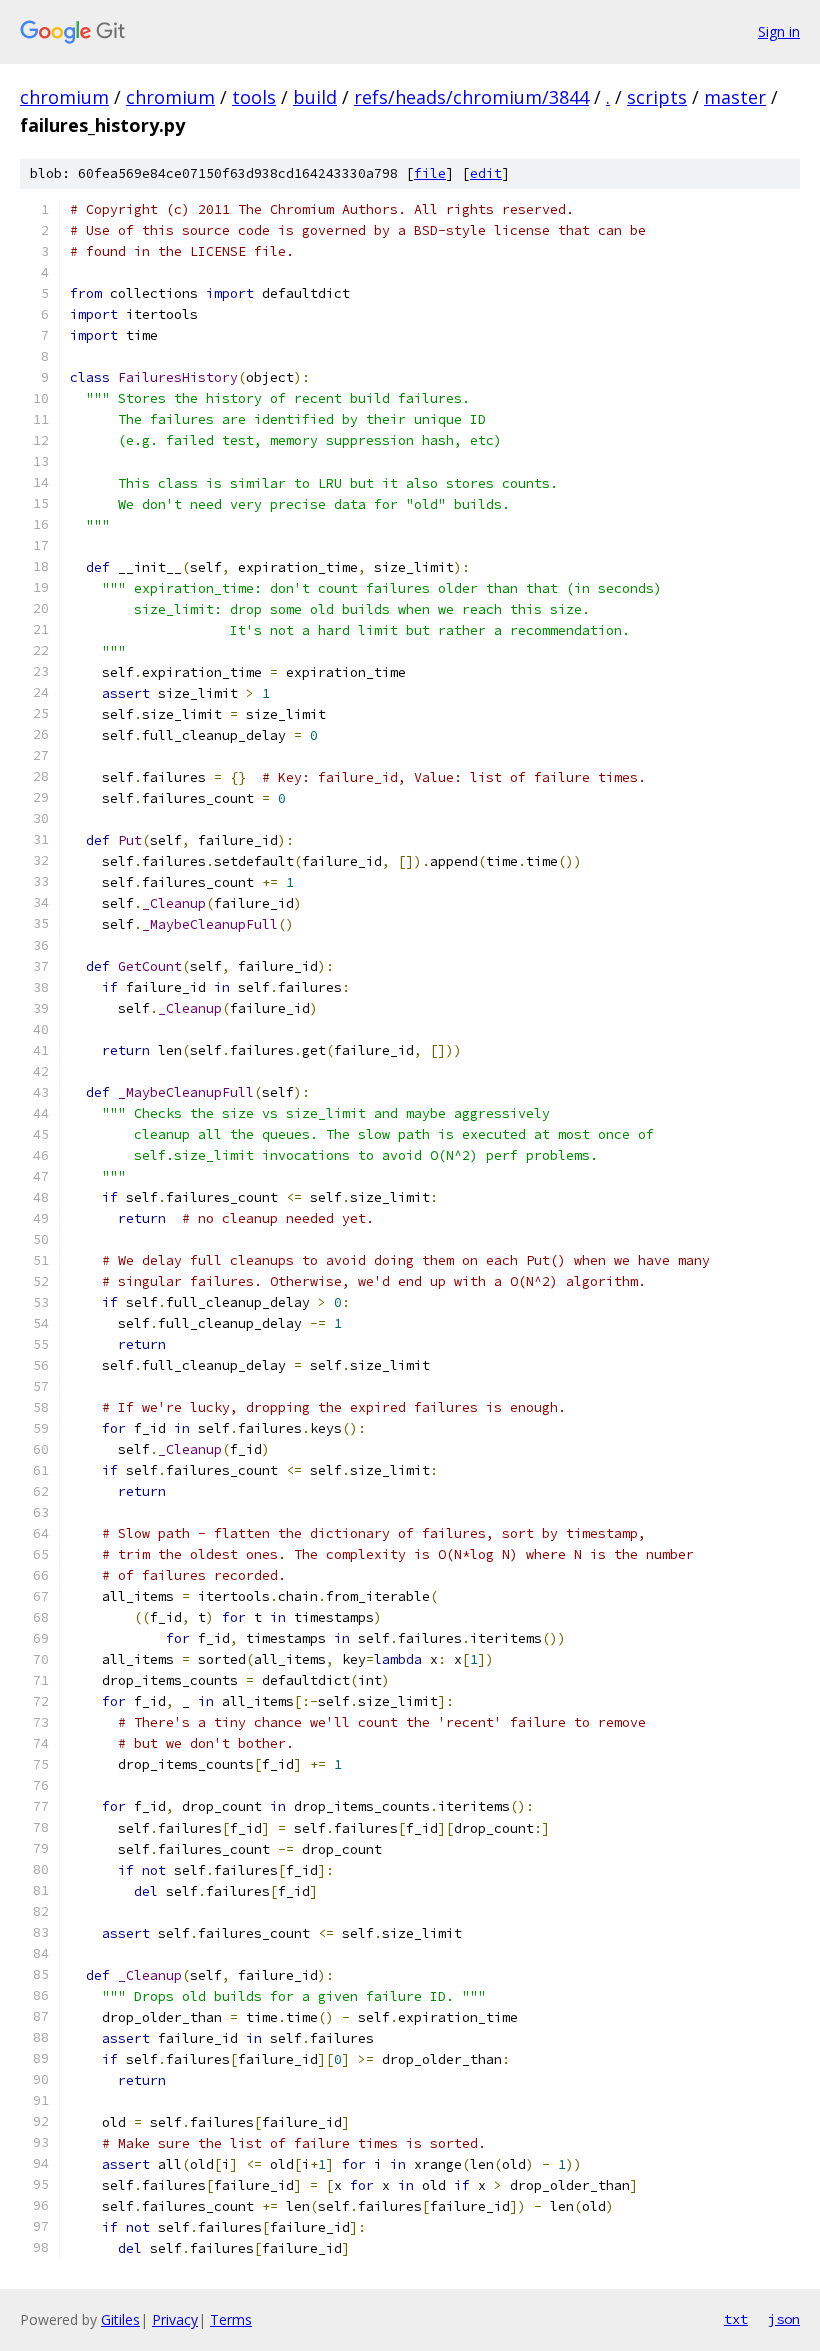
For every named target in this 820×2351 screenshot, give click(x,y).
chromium (64, 97)
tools (254, 97)
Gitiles (120, 2319)
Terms (231, 2319)
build (315, 97)
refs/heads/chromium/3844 (471, 97)
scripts (657, 97)
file (430, 173)
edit (486, 173)
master (735, 97)
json (784, 2319)
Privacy (175, 2319)
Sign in (779, 31)
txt (736, 2319)
